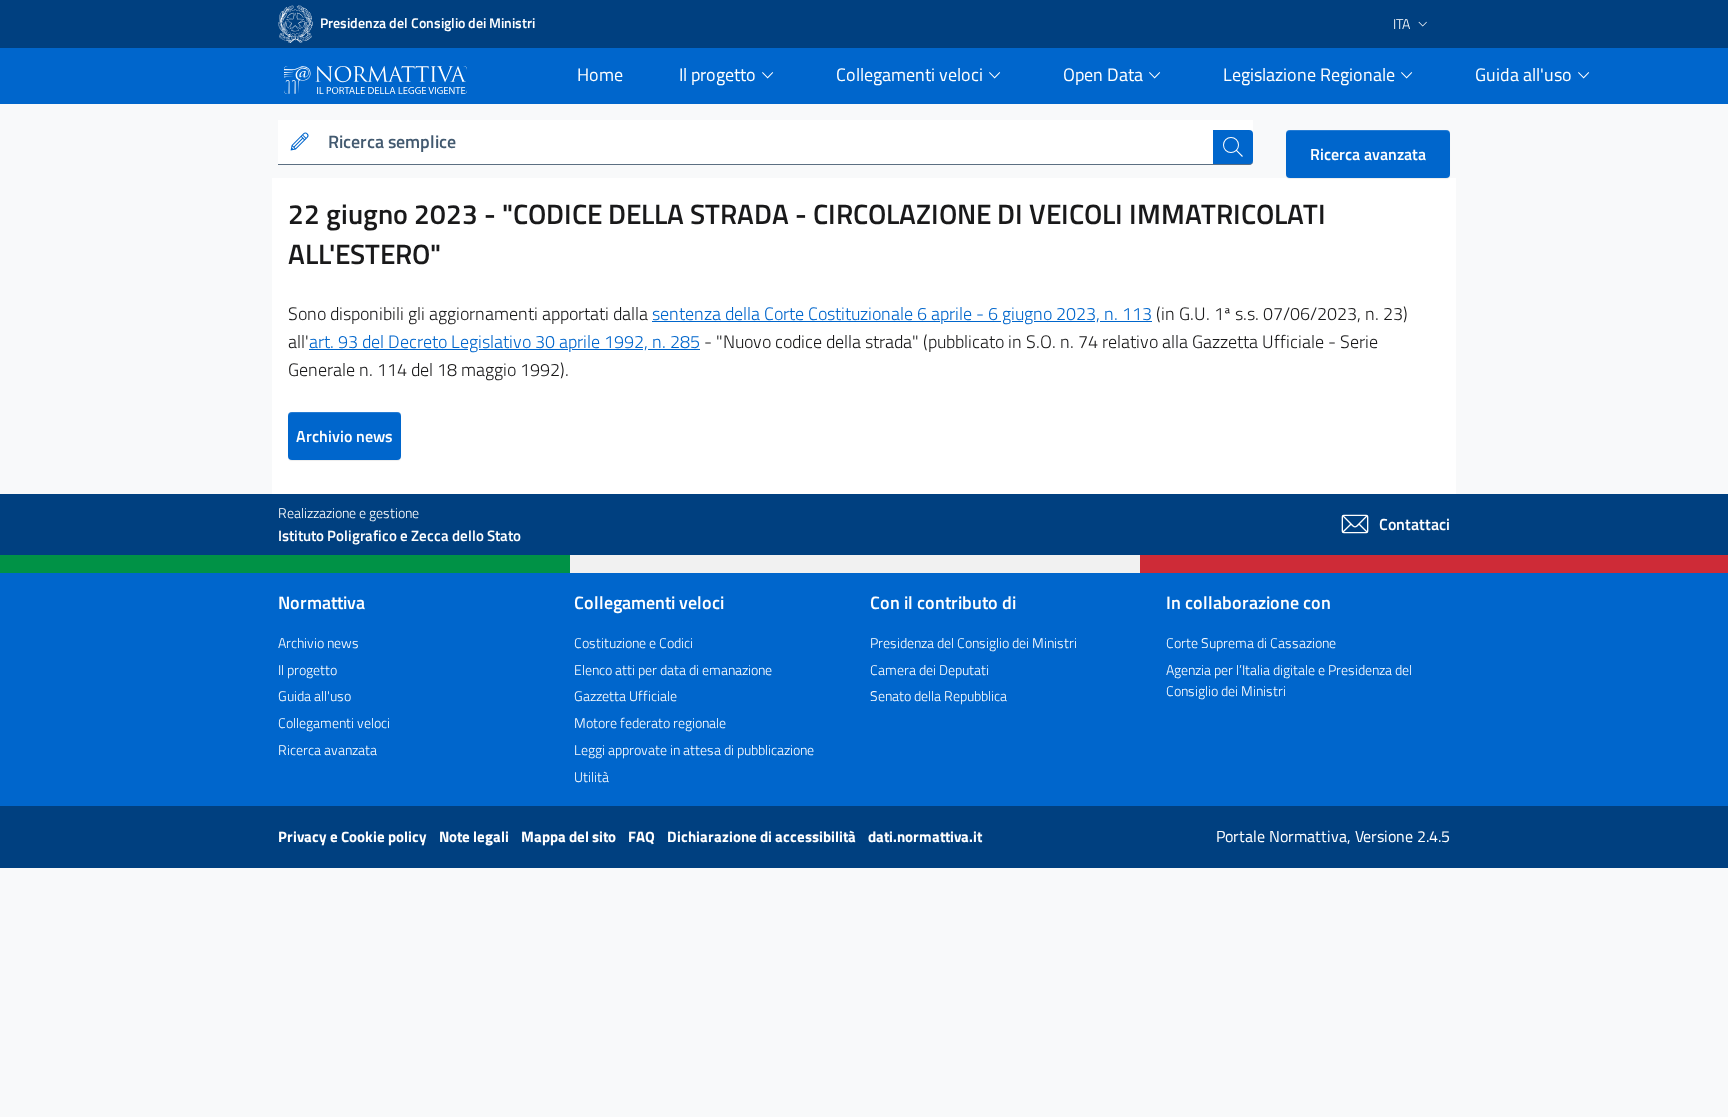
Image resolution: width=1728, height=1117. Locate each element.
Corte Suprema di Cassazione (1251, 642)
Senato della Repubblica (938, 695)
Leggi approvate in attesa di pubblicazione (694, 749)
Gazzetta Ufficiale (625, 695)
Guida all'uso (314, 695)
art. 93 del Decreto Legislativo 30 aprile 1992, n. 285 (504, 341)
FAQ (643, 836)
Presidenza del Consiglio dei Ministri (973, 642)
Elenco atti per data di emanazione (673, 669)
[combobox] (766, 142)
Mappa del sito (570, 836)
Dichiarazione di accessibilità (763, 836)
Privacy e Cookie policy (354, 836)
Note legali (475, 836)
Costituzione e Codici (633, 642)
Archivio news (344, 436)
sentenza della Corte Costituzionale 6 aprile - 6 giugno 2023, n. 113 (902, 313)
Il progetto (307, 669)
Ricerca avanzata (1368, 154)
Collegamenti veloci (334, 722)
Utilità (591, 776)
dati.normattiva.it (925, 836)
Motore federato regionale (650, 722)
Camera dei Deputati (929, 669)
